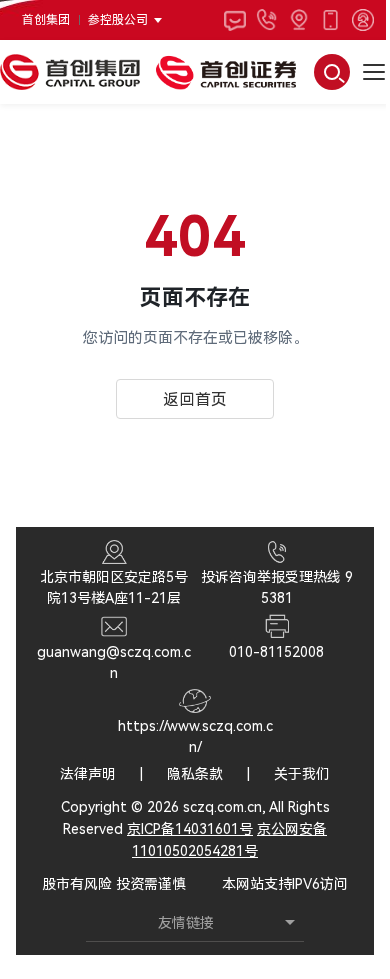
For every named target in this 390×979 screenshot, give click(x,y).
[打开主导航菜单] (374, 72)
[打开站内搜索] (332, 72)
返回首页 (195, 399)
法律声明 (88, 774)
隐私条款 (195, 774)
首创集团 (46, 20)
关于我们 (302, 774)
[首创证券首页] (226, 72)
